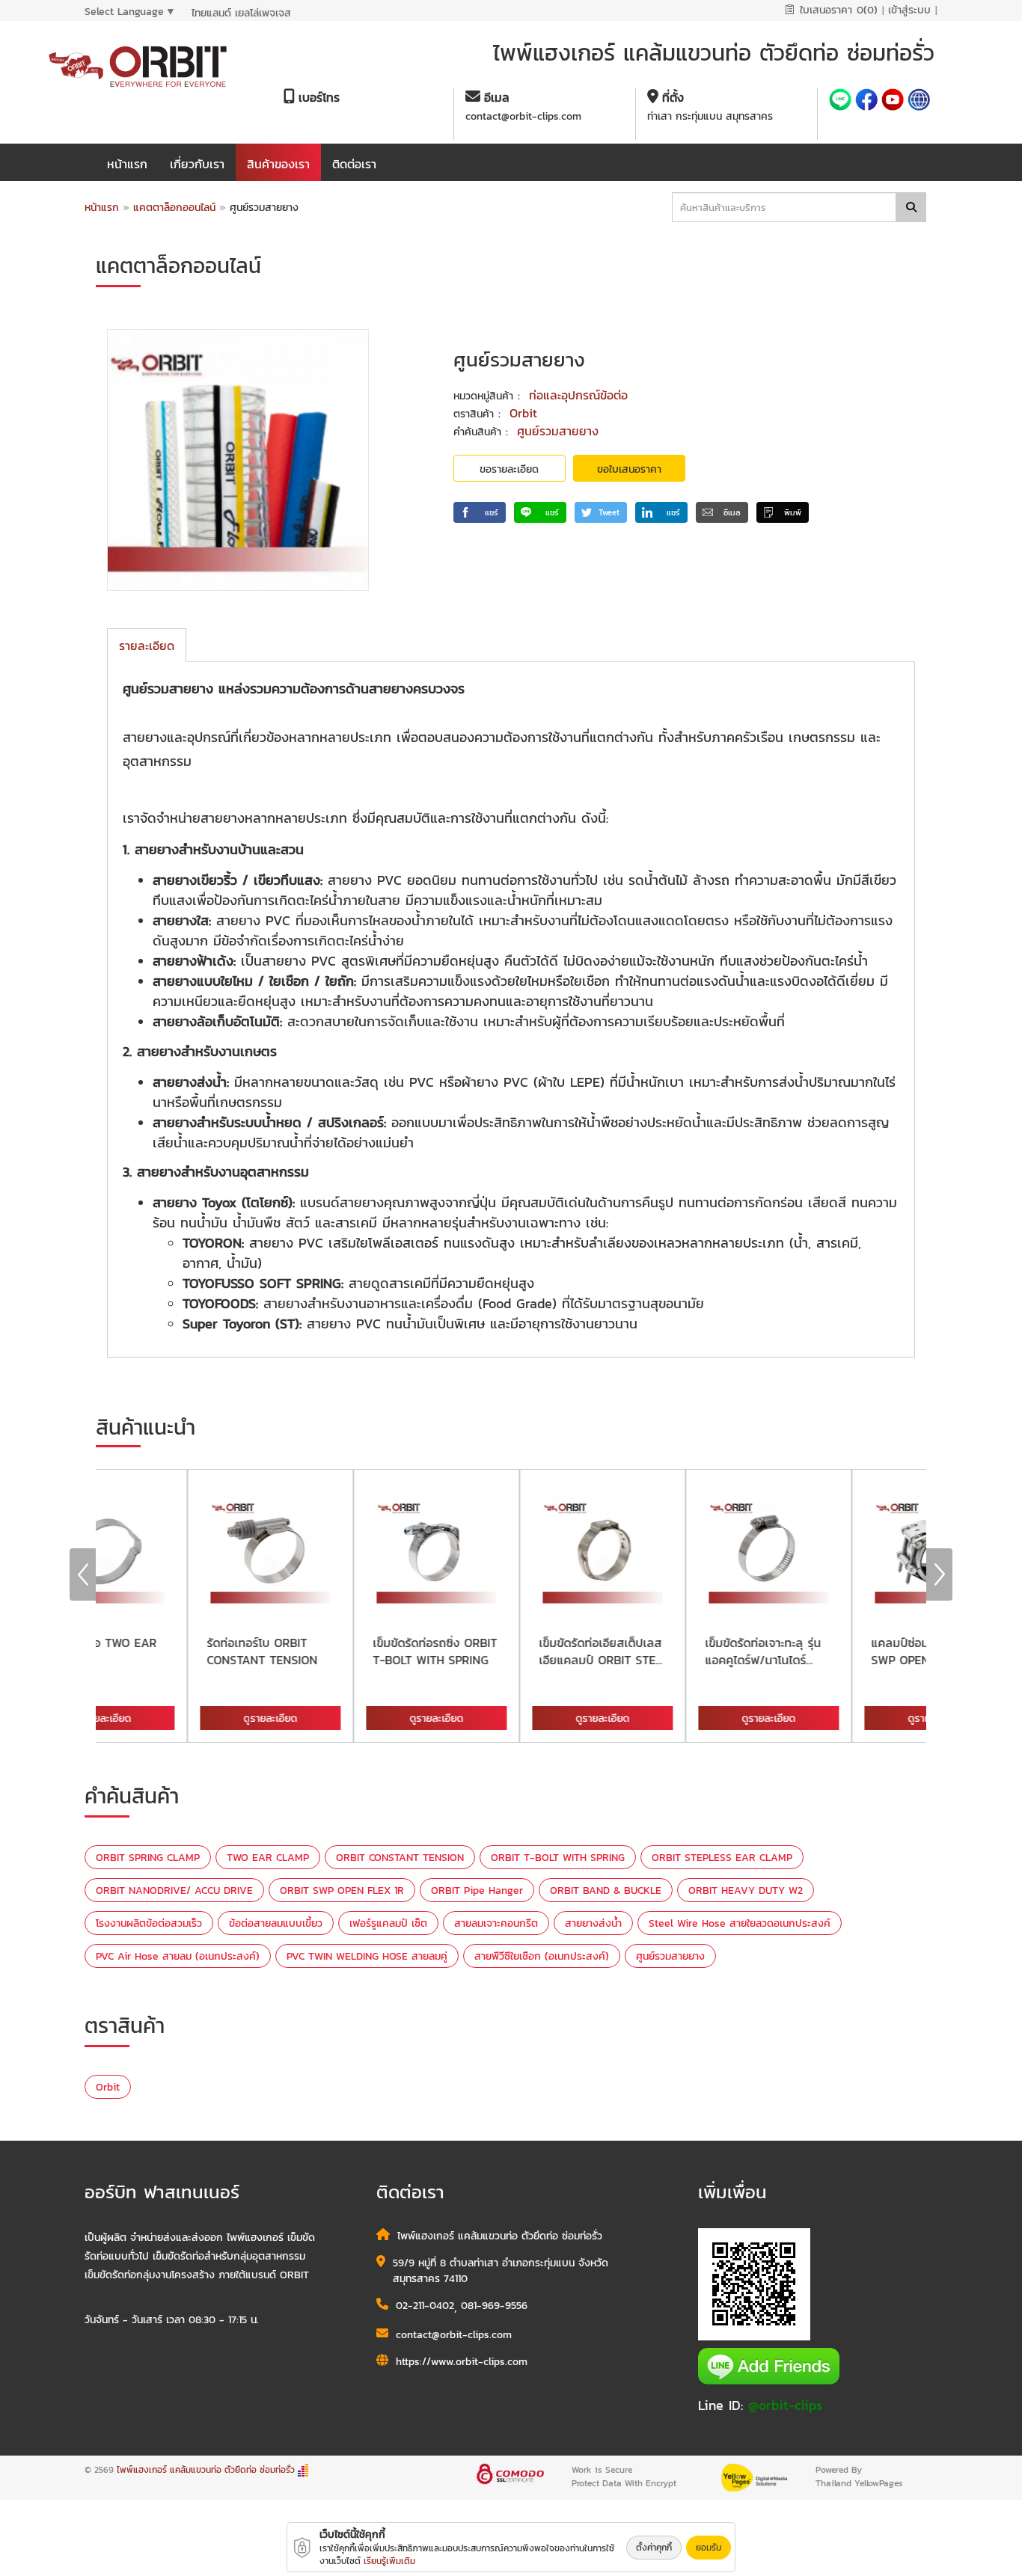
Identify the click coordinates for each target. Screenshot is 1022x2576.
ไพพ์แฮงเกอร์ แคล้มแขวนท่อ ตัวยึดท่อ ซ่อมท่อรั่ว (206, 2470)
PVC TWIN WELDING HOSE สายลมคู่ (367, 1956)
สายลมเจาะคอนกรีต (496, 1923)
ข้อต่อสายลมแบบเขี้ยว (276, 1923)
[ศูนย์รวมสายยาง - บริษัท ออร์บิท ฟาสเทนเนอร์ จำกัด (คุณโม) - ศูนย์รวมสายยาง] (238, 460)
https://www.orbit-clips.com (462, 2362)
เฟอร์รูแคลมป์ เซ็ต (388, 1923)
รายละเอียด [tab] (147, 645)
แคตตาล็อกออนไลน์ (176, 208)
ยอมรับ (709, 2548)
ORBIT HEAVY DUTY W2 (746, 1890)
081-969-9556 (494, 2306)
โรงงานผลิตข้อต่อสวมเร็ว (149, 1923)
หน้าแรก (102, 208)
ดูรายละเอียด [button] (183, 1718)
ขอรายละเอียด (509, 469)
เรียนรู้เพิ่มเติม (389, 2561)
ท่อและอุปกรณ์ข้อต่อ (578, 395)
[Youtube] (894, 101)
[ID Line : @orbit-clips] (842, 101)
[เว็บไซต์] (919, 101)
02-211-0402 (425, 2306)
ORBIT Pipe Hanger (477, 1890)
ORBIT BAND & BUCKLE (606, 1890)
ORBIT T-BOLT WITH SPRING (558, 1858)
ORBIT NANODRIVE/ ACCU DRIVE (174, 1890)
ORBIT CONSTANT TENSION (400, 1858)
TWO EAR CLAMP (268, 1858)
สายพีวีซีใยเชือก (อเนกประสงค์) (542, 1956)
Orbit (523, 413)
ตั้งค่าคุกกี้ (654, 2548)
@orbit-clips (785, 2405)
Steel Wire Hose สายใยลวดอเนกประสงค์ (740, 1923)
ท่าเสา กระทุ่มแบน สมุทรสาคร (710, 116)
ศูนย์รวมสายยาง (558, 431)
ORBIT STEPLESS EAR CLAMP (722, 1858)
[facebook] (868, 101)
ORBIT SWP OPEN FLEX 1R (342, 1890)
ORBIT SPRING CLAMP (148, 1858)
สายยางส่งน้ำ (593, 1923)
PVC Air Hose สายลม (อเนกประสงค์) (178, 1956)
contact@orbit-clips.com (523, 116)
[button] (480, 512)
